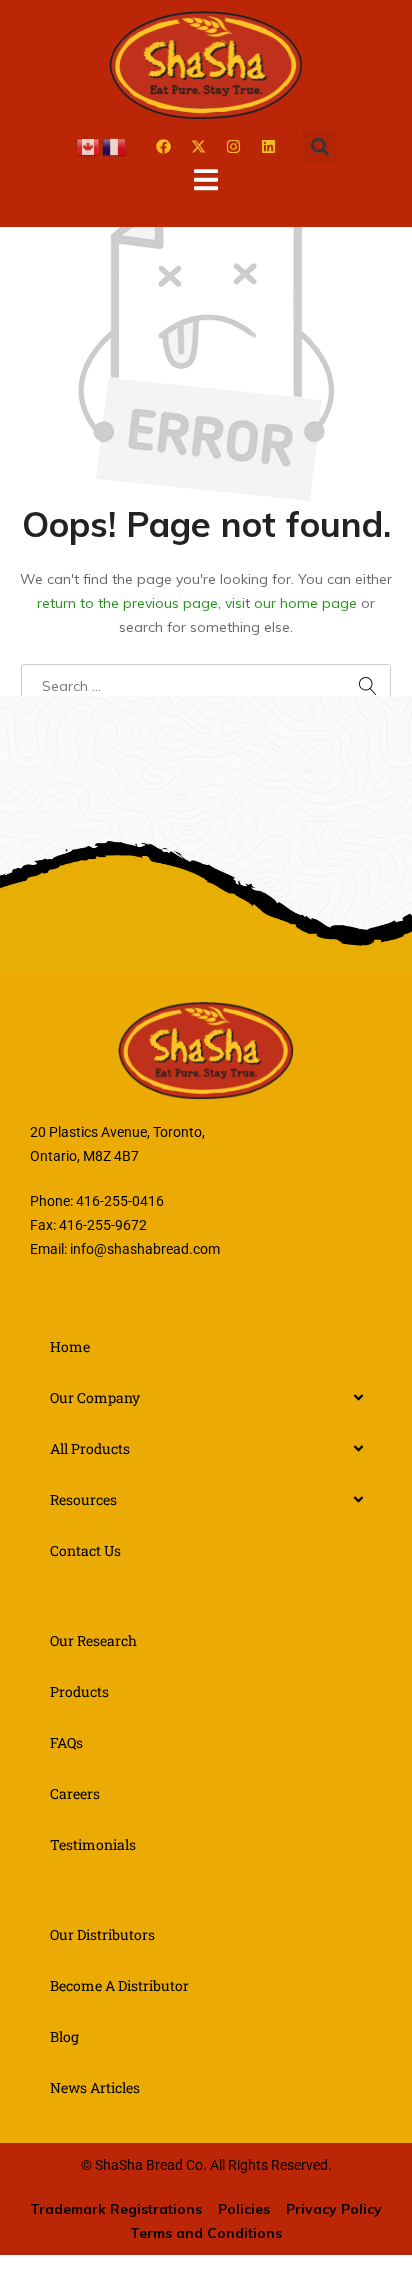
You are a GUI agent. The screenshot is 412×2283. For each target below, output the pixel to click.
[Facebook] (163, 147)
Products (79, 1691)
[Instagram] (233, 147)
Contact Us (85, 1550)
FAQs (66, 1742)
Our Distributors (102, 1934)
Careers (75, 1793)
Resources (83, 1499)
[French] (115, 146)
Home (70, 1346)
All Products (90, 1448)
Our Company (95, 1397)
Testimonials (93, 1844)
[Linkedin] (268, 147)
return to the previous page (127, 603)
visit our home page (291, 603)
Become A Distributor (119, 1985)
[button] (319, 146)
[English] (89, 146)
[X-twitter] (198, 147)
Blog (64, 2036)
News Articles (95, 2087)
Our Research (93, 1640)
